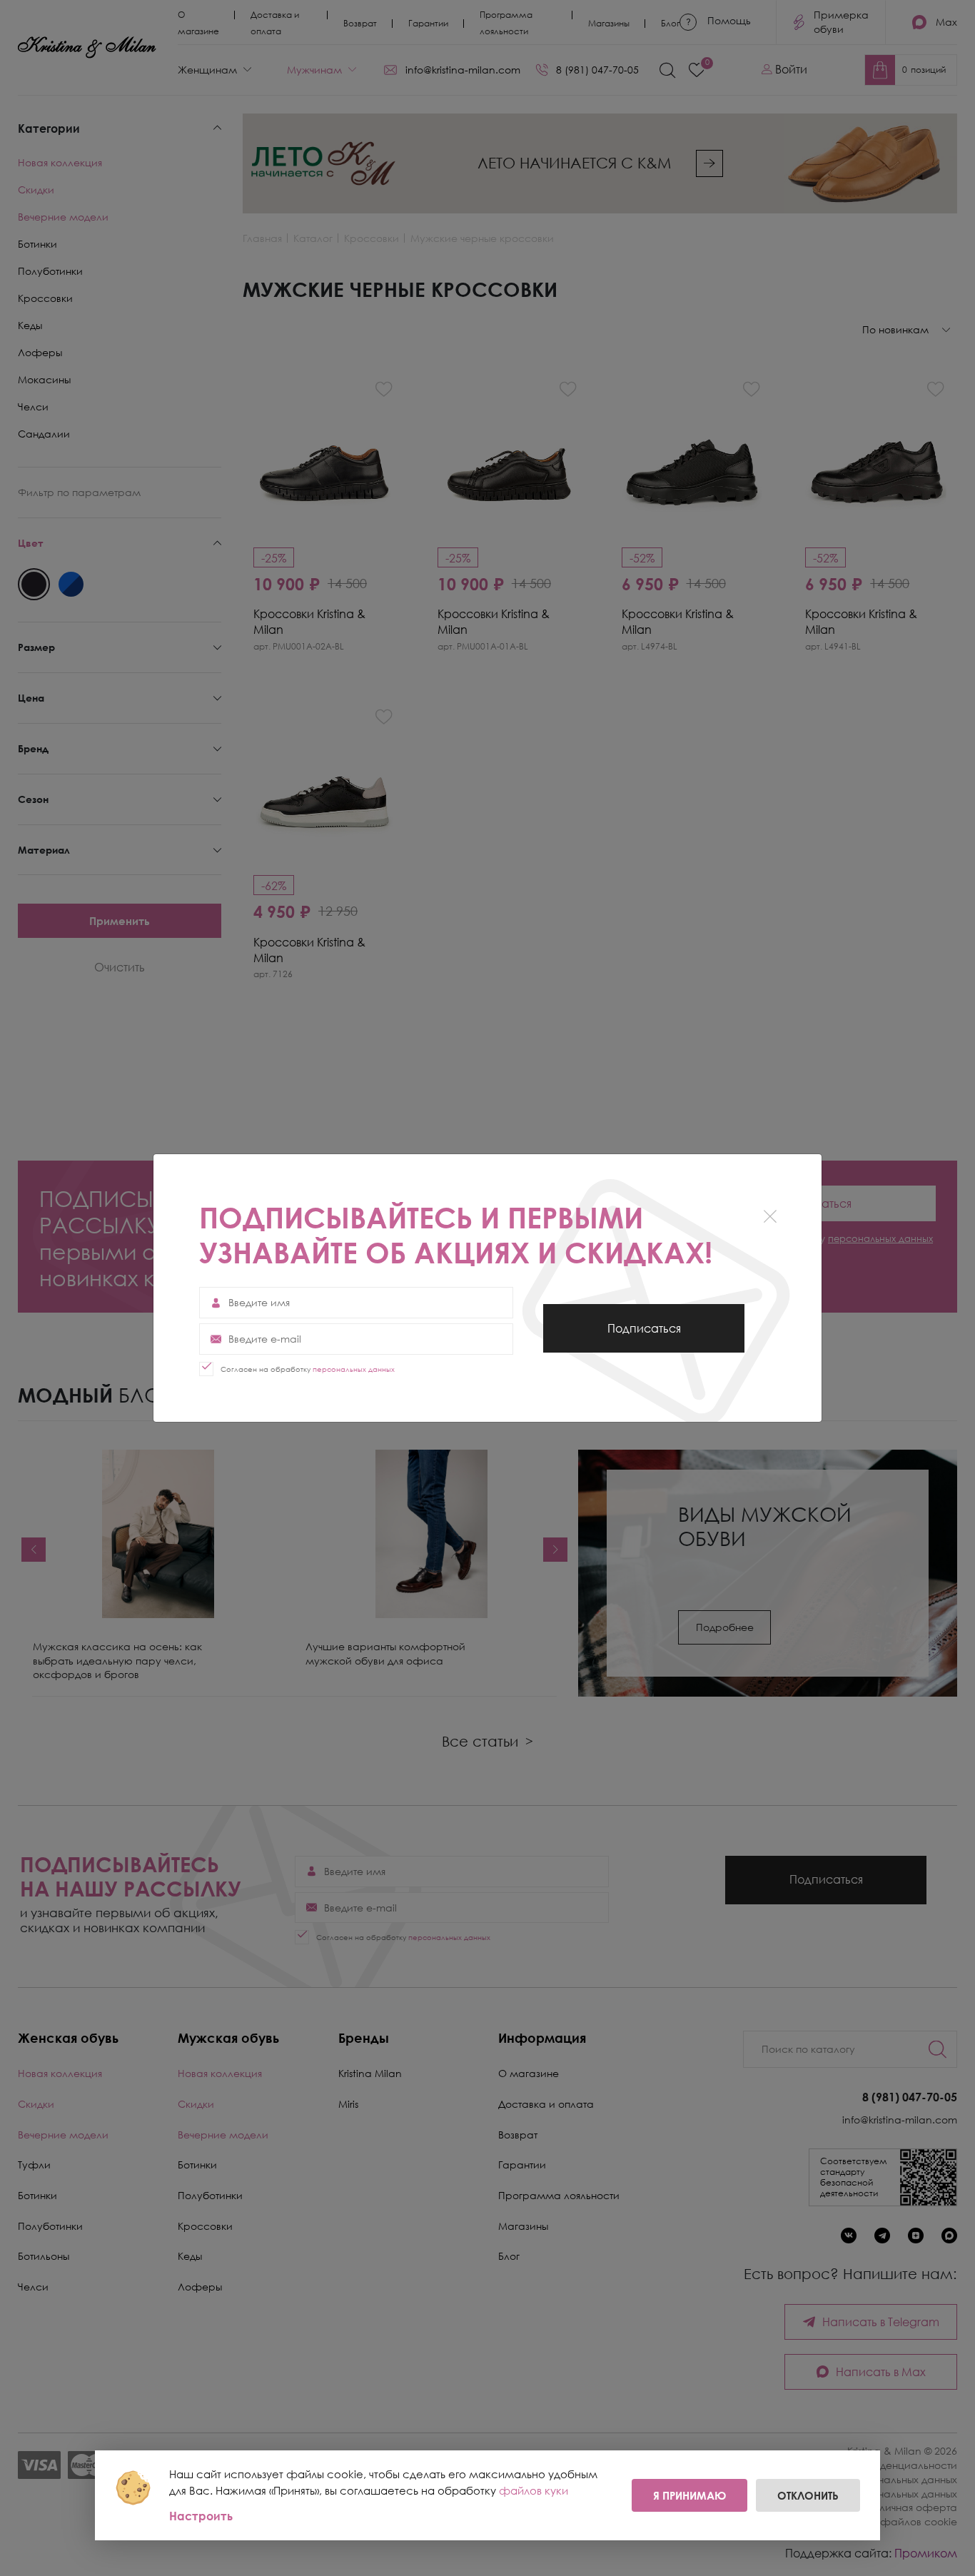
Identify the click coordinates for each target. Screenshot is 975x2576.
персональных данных (354, 1369)
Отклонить (808, 2495)
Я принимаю (689, 2495)
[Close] (770, 1216)
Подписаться (644, 1337)
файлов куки (534, 2490)
